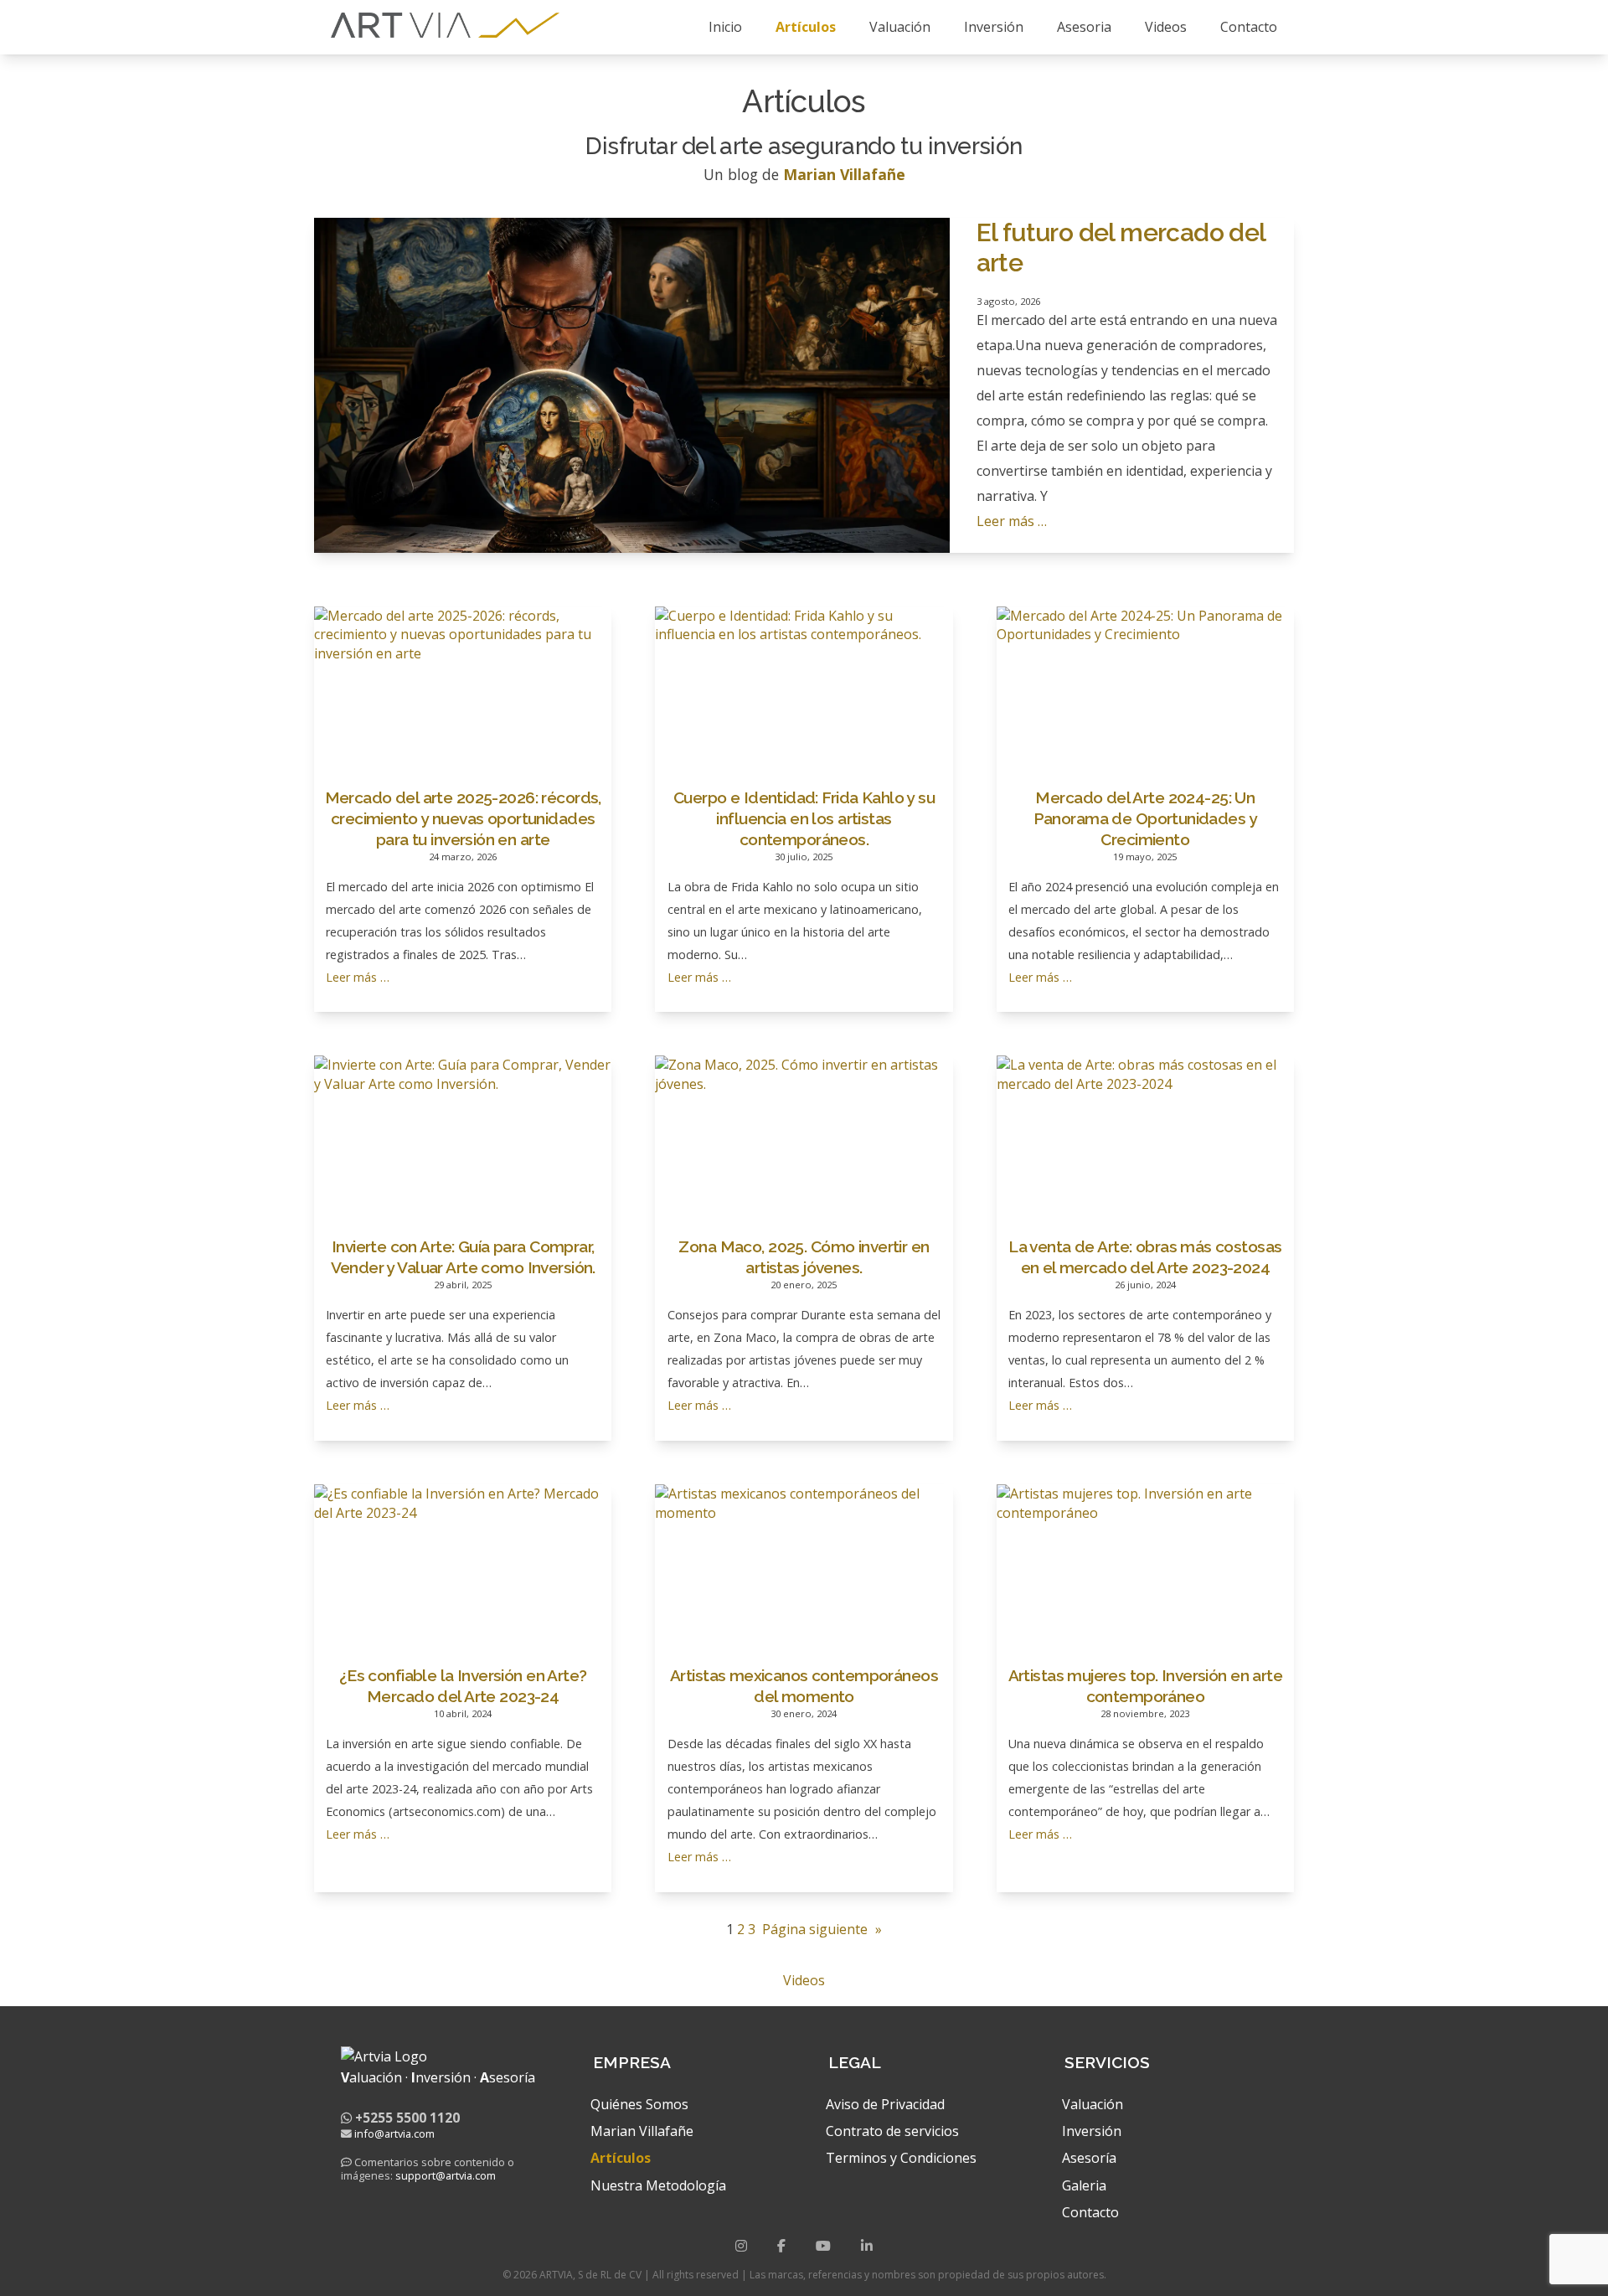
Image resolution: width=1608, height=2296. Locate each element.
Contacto (1249, 27)
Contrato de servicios (892, 2131)
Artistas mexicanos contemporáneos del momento (804, 1686)
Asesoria (1084, 27)
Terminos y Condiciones (901, 2158)
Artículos (806, 27)
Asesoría (1089, 2158)
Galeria (1084, 2185)
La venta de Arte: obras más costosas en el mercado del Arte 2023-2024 (1145, 1257)
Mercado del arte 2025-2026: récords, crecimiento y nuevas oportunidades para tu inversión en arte (463, 818)
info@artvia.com (394, 2133)
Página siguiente (822, 1929)
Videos (1166, 27)
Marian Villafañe (642, 2131)
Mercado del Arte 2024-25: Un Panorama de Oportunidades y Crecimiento (1145, 818)
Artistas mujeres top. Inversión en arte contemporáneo (1146, 1686)
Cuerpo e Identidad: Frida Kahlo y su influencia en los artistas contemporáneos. (804, 818)
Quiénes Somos (639, 2104)
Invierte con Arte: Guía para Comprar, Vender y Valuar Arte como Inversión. (463, 1257)
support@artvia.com (446, 2175)
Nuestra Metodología (658, 2185)
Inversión (994, 27)
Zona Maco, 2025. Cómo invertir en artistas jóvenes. (804, 1257)
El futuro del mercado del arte (1121, 248)
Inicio (725, 27)
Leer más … (1012, 521)
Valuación (900, 27)
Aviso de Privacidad (885, 2104)
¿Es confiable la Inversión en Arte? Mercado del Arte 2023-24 (463, 1686)
